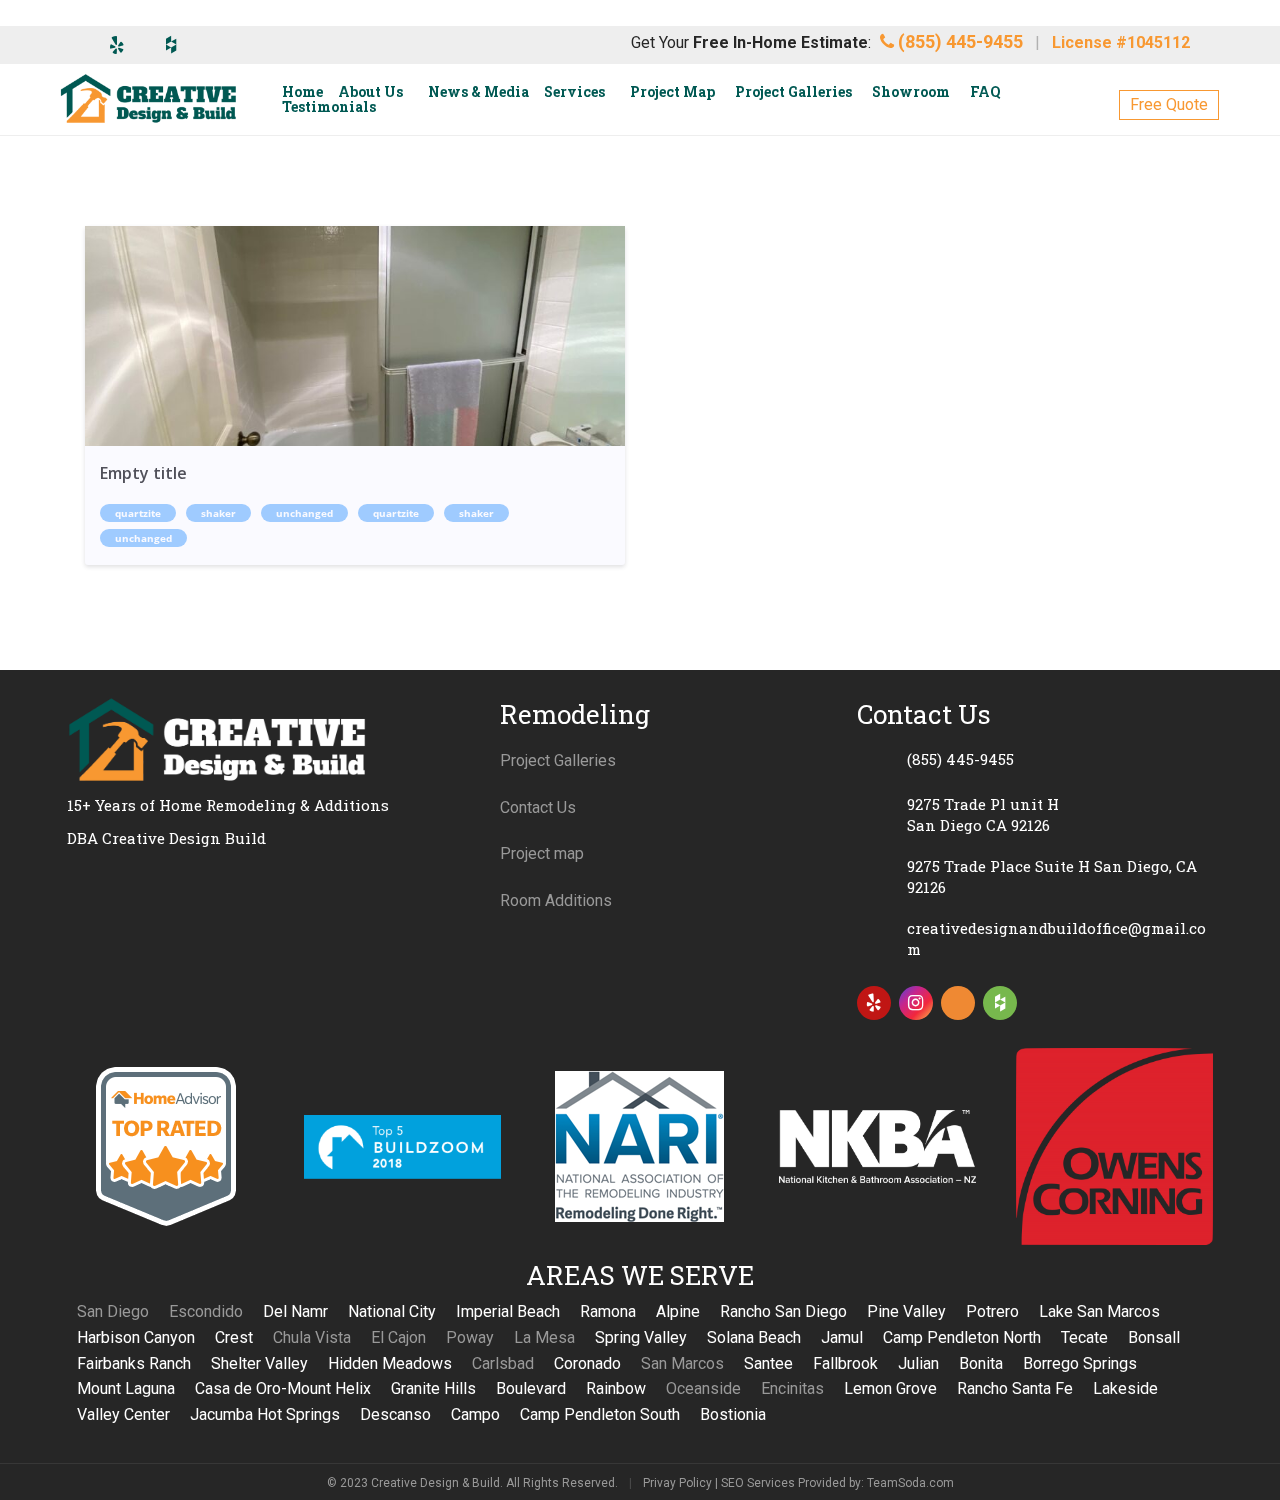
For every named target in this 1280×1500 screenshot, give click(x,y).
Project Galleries (558, 760)
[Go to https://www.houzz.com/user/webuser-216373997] (1000, 1003)
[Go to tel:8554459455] (1035, 759)
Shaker (218, 513)
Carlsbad (503, 1363)
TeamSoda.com (910, 1483)
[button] (1169, 105)
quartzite (138, 513)
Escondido (206, 1311)
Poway (470, 1337)
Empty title (143, 473)
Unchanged (304, 513)
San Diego (113, 1311)
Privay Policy (677, 1483)
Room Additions (556, 900)
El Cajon (398, 1337)
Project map (542, 853)
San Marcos (682, 1363)
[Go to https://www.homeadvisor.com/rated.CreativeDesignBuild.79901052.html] (958, 1007)
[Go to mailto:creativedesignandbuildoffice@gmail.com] (1035, 939)
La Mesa (544, 1337)
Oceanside (703, 1388)
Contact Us (538, 807)
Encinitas (792, 1388)
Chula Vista (312, 1337)
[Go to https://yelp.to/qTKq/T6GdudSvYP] (874, 1003)
